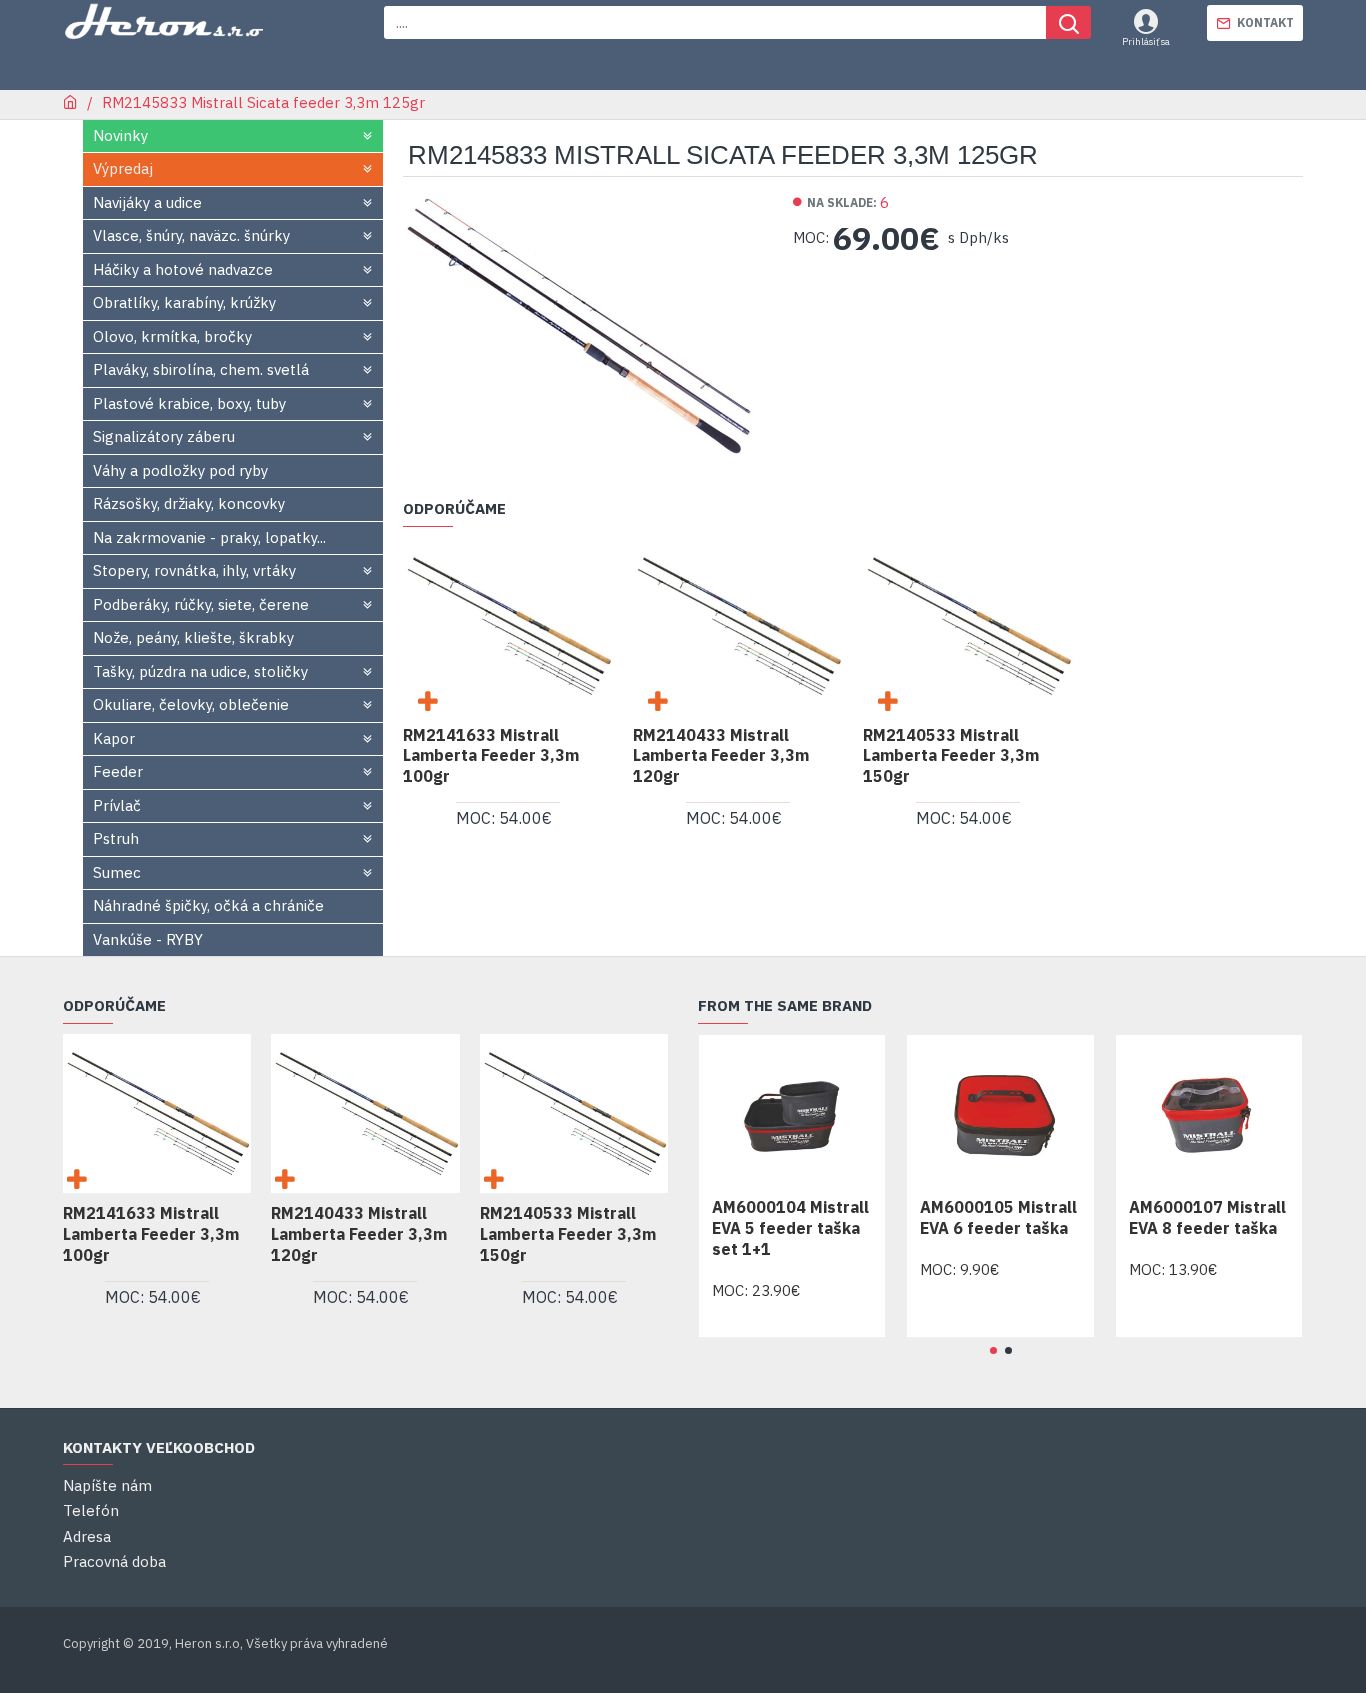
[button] (993, 1350)
